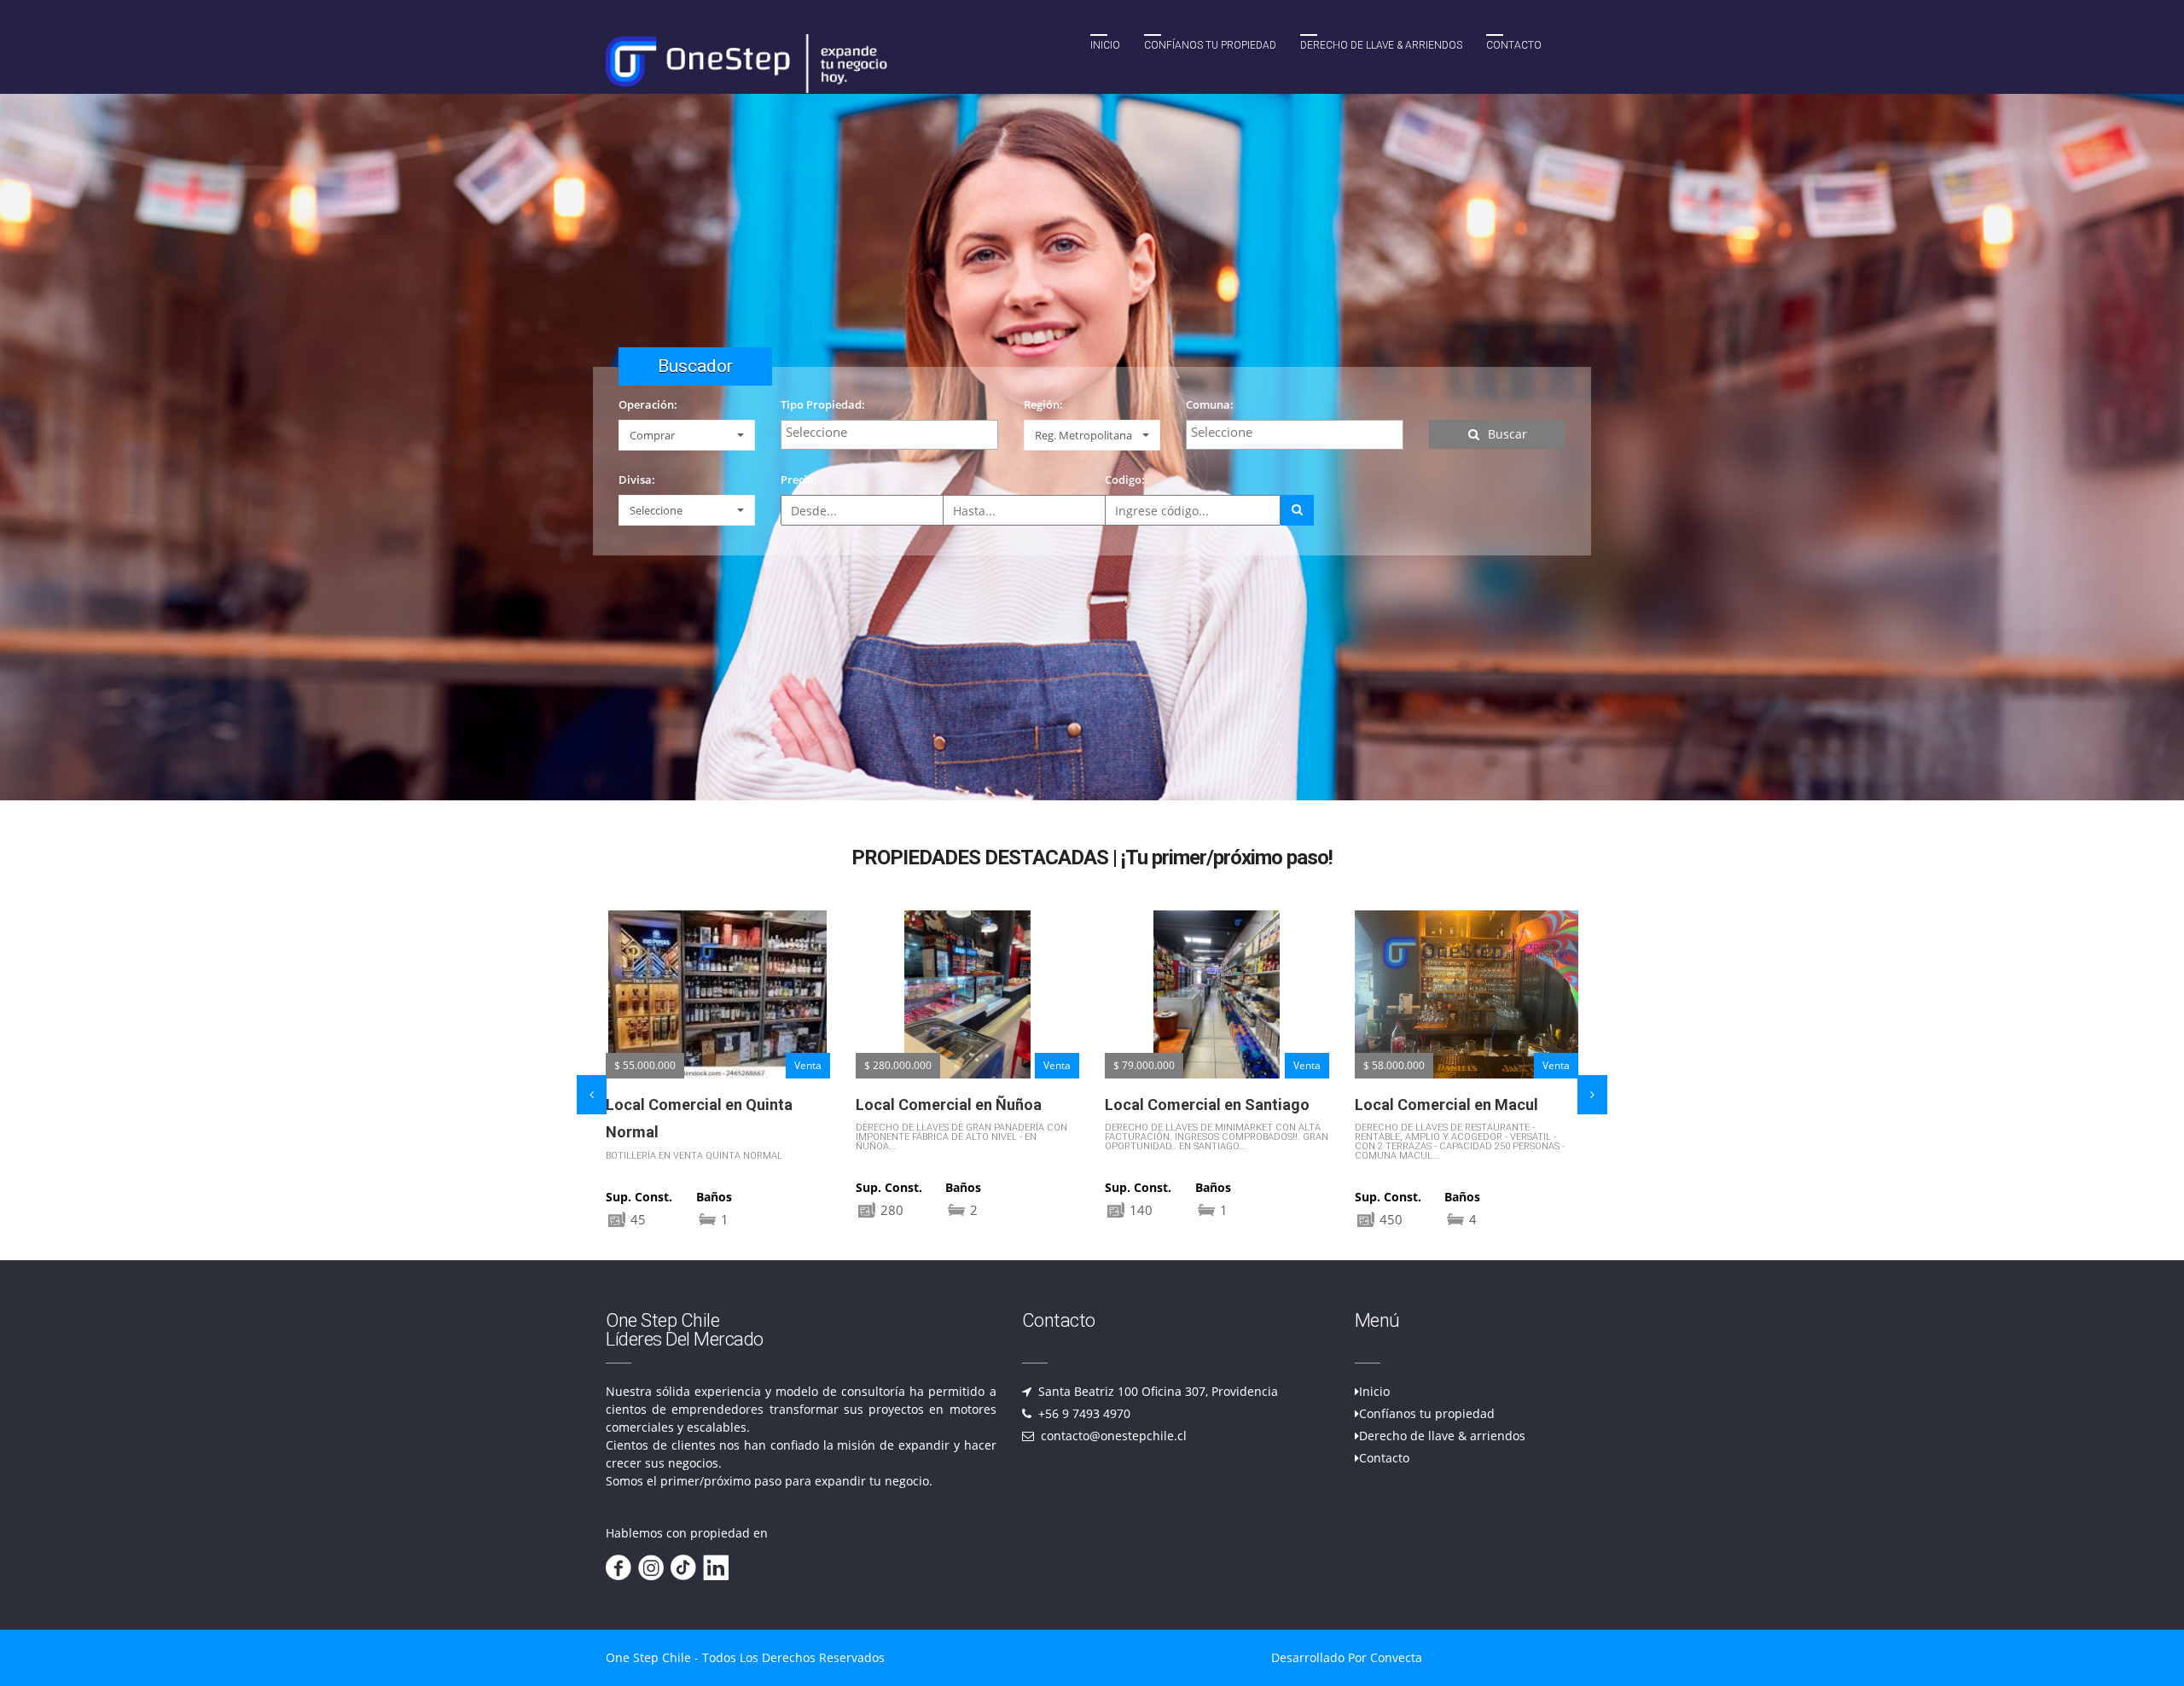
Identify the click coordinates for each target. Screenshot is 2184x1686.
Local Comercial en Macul (1197, 1105)
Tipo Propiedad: (823, 404)
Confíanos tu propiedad (1210, 45)
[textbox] (894, 432)
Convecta (1396, 1657)
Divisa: (637, 480)
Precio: (799, 480)
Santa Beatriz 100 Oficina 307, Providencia (1156, 1391)
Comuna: (1210, 404)
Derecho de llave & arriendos (1442, 1436)
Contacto (1514, 45)
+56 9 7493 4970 (1083, 1413)
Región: (1043, 404)
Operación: (648, 404)
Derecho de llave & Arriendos (1381, 45)
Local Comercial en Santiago (958, 1105)
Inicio (1105, 45)
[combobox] (889, 435)
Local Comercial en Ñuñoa (699, 1105)
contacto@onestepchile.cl (1112, 1436)
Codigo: (1125, 480)
